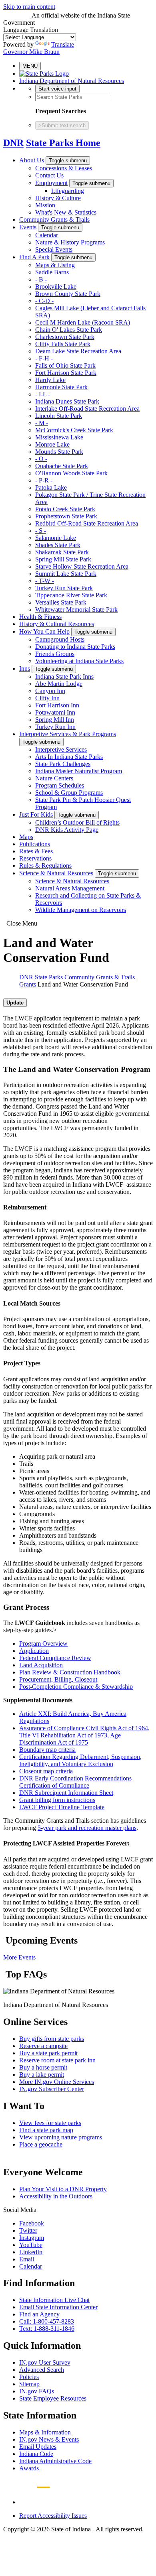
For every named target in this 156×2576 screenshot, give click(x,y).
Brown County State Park (68, 294)
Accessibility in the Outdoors (56, 2196)
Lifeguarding (68, 191)
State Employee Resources (53, 2398)
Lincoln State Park (59, 416)
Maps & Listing (55, 265)
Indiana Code (36, 2454)
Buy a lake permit (42, 2075)
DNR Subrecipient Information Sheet (66, 1793)
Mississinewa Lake (59, 437)
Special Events (54, 249)
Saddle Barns (52, 272)
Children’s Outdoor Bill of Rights (77, 822)
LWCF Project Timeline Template (62, 1807)
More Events (19, 1957)
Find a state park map (46, 2130)
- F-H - (44, 358)
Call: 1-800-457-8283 (47, 2321)
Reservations (35, 858)
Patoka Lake (51, 487)
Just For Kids (36, 814)
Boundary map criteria (47, 1750)
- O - (41, 459)
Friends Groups (55, 654)
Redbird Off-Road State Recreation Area (87, 523)
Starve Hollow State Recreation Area (82, 566)
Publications (35, 844)
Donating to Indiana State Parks (75, 647)
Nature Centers (54, 778)
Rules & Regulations (45, 866)
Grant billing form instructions (57, 1800)
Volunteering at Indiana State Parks (79, 661)
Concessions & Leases (64, 168)
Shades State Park (58, 545)
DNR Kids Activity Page (67, 830)
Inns (25, 669)
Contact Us (49, 175)
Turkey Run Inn (55, 727)
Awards (29, 2468)
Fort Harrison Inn (57, 705)
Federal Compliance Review (55, 1658)
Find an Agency (39, 2314)
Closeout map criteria (46, 1771)
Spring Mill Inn (55, 720)
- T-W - (45, 581)
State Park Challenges (63, 764)
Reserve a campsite (43, 2046)
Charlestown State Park (65, 337)
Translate (63, 44)
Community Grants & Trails (54, 220)
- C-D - (44, 301)
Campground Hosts (60, 639)
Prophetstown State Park (66, 516)
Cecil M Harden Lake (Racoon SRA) (83, 322)
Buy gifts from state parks (52, 2039)
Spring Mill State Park (63, 559)
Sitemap (29, 2384)
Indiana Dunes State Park (67, 401)
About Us (32, 160)
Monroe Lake (52, 444)
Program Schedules (60, 785)
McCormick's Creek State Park (74, 430)
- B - (41, 279)
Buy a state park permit (48, 2053)
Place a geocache (41, 2144)
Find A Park (34, 257)
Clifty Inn (47, 698)
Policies (29, 2377)
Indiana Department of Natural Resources (72, 81)
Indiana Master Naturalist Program (79, 771)
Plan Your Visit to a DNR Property (63, 2189)
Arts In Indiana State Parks (69, 757)
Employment (51, 183)
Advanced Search (42, 2370)
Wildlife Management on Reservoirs (81, 910)
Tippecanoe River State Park (71, 595)
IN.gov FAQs (37, 2391)
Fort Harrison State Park (66, 373)
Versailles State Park (61, 602)
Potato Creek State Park (65, 509)
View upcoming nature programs (61, 2137)
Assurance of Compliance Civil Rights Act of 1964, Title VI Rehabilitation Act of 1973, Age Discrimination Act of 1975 (84, 1735)
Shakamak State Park (62, 552)
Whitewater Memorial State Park (76, 610)
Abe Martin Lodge (59, 684)
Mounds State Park (59, 452)
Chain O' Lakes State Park (69, 330)
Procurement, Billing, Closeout (58, 1679)
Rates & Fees (36, 851)
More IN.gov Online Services (57, 2082)
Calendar (47, 235)
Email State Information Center (58, 2307)
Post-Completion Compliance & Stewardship (76, 1687)
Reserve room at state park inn (57, 2060)
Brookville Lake (56, 287)
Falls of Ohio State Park (65, 365)
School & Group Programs (69, 793)
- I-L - (43, 394)
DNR (13, 143)
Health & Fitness (40, 617)
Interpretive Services (61, 749)
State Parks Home (63, 143)
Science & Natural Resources (56, 873)
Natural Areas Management (70, 888)
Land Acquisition (41, 1665)
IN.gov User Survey (45, 2362)
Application (34, 1651)
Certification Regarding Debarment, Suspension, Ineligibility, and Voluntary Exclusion (80, 1760)
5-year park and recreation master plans (87, 1828)
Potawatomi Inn (55, 712)
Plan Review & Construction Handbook (70, 1672)
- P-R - (44, 480)
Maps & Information (45, 2432)
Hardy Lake (50, 380)
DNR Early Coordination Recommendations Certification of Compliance (75, 1782)
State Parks (49, 977)
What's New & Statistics (66, 212)
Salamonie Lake (56, 538)
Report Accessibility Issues (53, 2516)
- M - (42, 423)
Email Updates (38, 2447)
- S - (41, 531)
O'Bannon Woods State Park (71, 473)
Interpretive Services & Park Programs (68, 734)
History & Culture (58, 198)
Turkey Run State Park (64, 588)
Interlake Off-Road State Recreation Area (87, 409)
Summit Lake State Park (66, 574)
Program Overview (43, 1643)
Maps (26, 837)
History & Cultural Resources (57, 624)
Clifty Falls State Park (63, 344)
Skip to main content (29, 7)
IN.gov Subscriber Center (52, 2089)
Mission (45, 205)
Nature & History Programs (70, 242)
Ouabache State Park (62, 466)
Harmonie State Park (61, 387)
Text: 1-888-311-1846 (47, 2329)
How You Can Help (44, 631)
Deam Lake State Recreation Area (78, 351)
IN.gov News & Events (49, 2439)
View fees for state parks (50, 2123)
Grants (28, 984)
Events (28, 227)
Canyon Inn (50, 691)
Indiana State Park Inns (64, 676)
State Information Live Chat (54, 2300)
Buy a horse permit (43, 2067)
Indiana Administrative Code (55, 2461)
